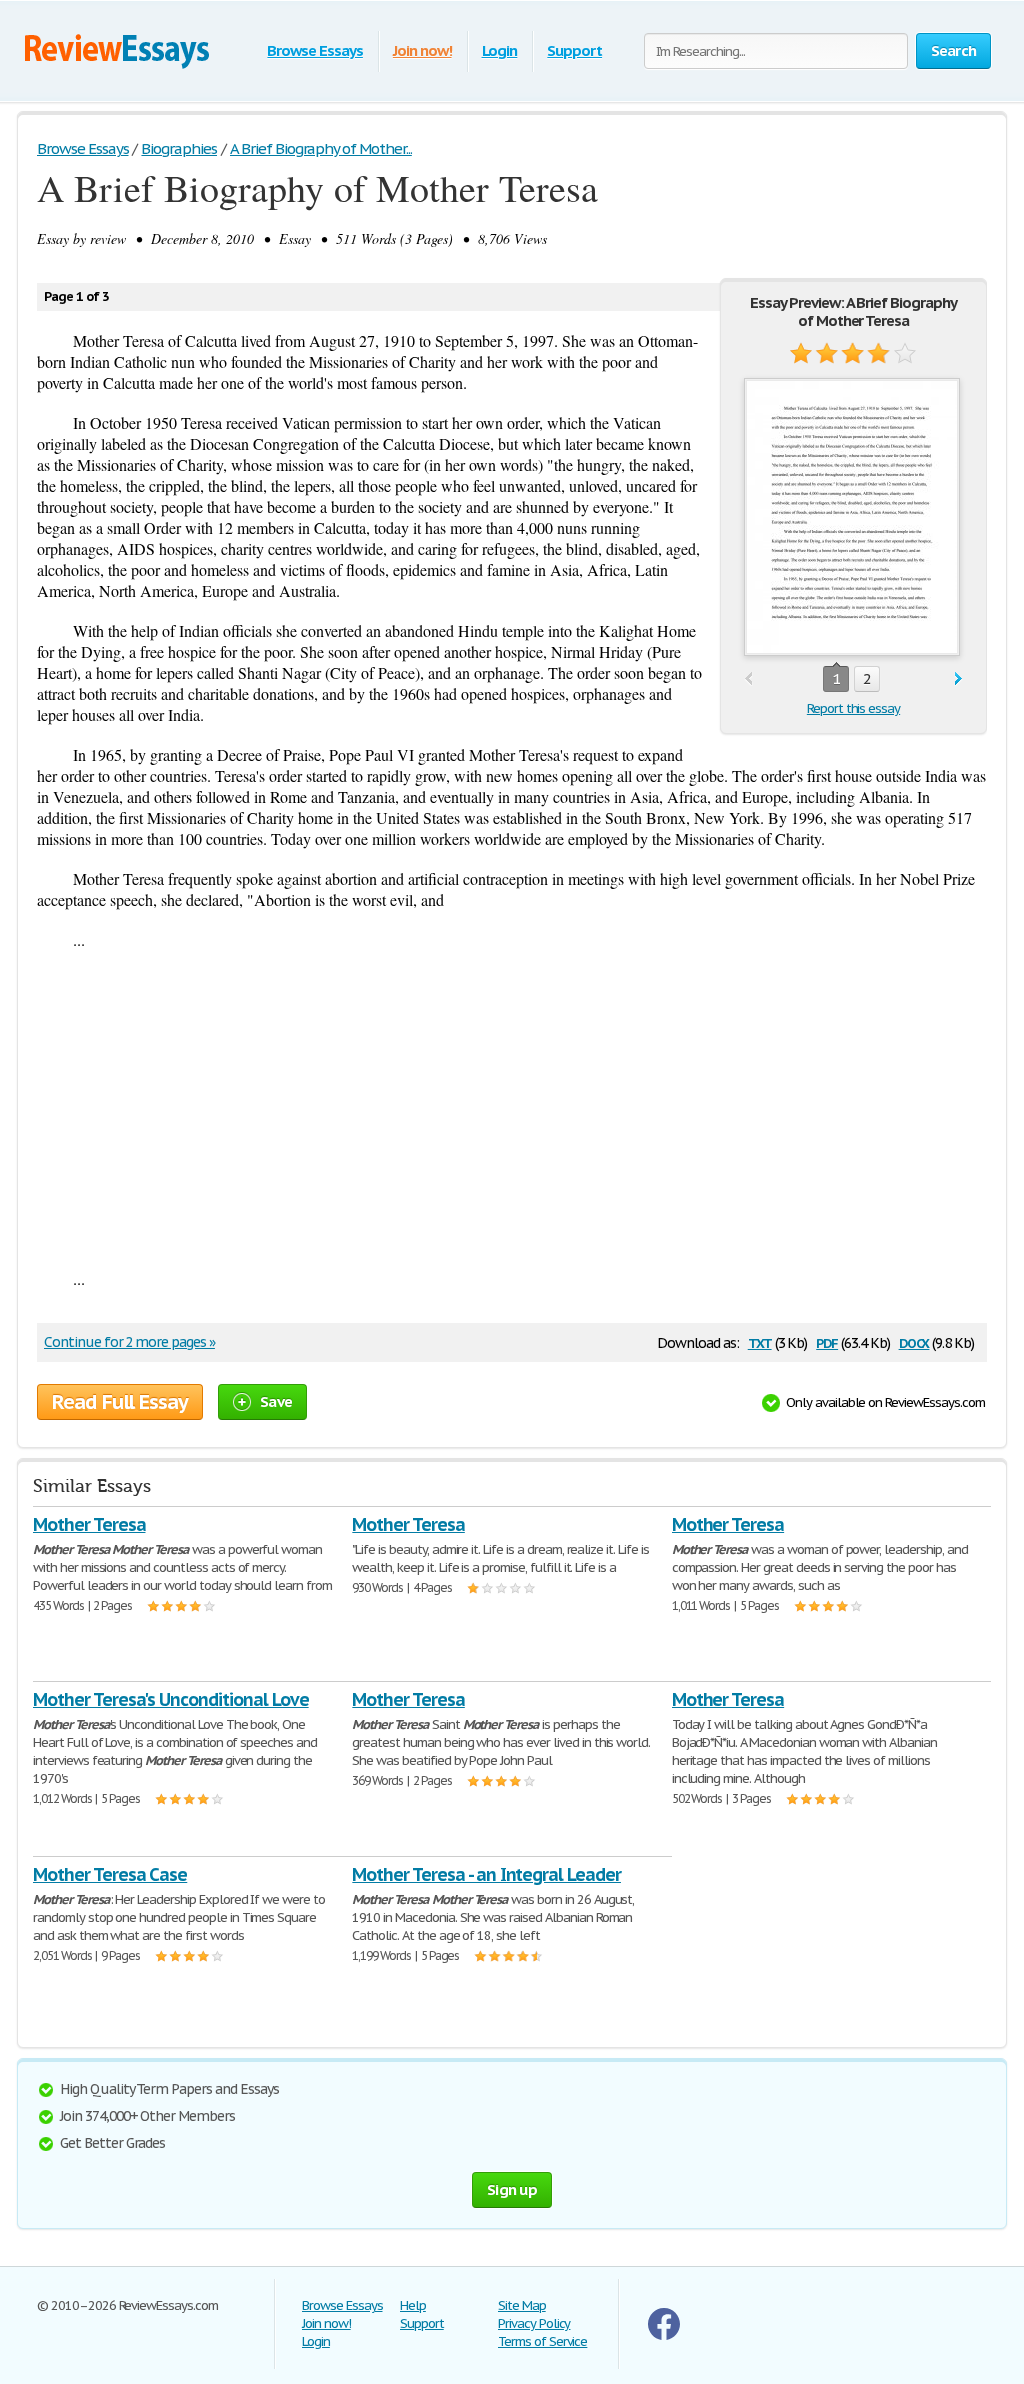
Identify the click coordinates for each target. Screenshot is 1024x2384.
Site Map (522, 2305)
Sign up (512, 2189)
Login (500, 50)
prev (748, 679)
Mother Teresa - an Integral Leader (486, 1874)
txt (760, 1341)
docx (914, 1341)
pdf (827, 1341)
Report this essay (853, 708)
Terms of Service (542, 2341)
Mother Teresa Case (110, 1874)
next (958, 679)
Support (574, 50)
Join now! (422, 50)
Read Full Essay (120, 1402)
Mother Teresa (89, 1524)
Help (413, 2305)
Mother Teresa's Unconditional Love (171, 1699)
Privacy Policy (534, 2323)
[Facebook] (664, 2335)
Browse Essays (314, 50)
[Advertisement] (512, 1109)
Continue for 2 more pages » (129, 1342)
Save (276, 1401)
